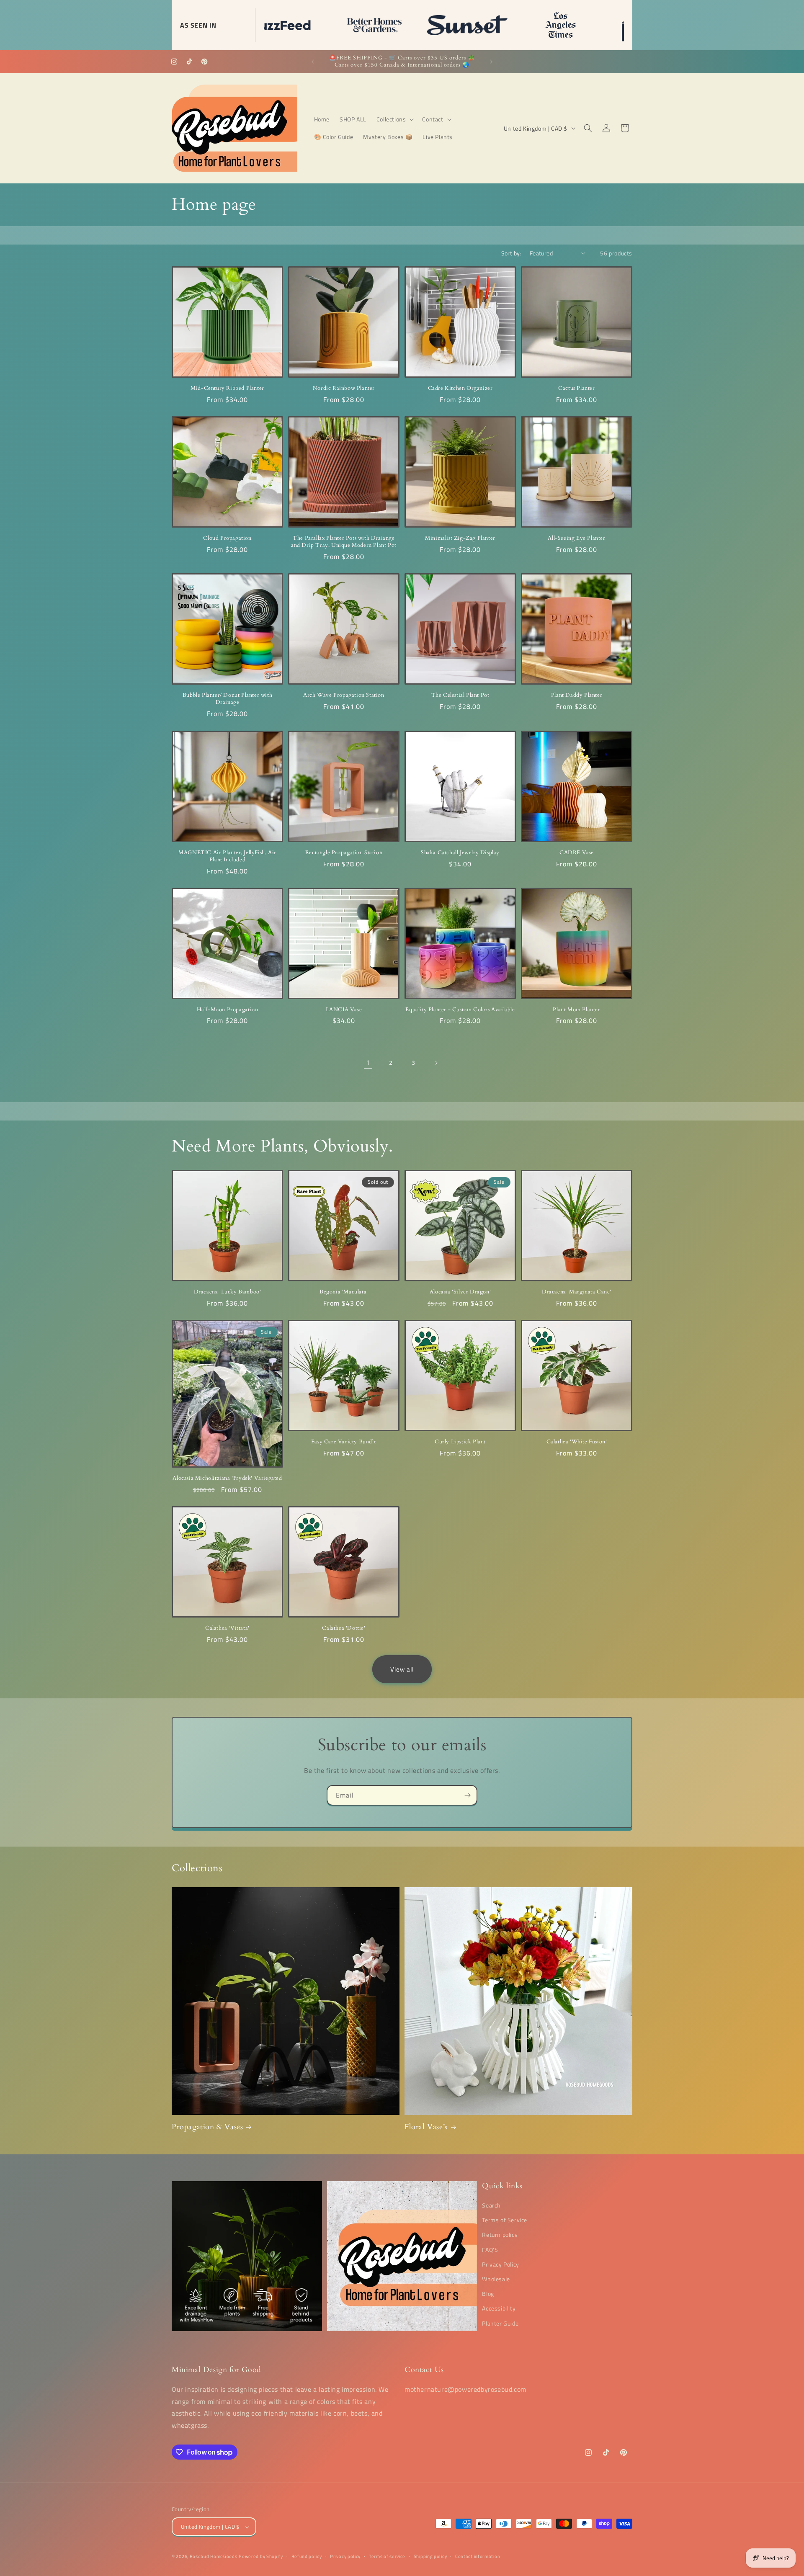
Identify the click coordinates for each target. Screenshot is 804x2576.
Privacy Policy (500, 2264)
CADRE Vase (577, 853)
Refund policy (307, 2556)
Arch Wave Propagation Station (344, 695)
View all (402, 1669)
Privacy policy (345, 2556)
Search (491, 2205)
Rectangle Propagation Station (344, 853)
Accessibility (499, 2309)
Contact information (478, 2556)
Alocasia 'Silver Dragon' (460, 1292)
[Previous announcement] (313, 62)
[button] (394, 119)
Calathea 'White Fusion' (577, 1442)
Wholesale (496, 2279)
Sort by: (511, 253)
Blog (488, 2294)
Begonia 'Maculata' (344, 1292)
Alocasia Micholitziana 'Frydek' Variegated (227, 1478)
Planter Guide (500, 2323)
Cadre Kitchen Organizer (460, 388)
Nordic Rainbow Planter (344, 388)
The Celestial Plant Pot (460, 695)
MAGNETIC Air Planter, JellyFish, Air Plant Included (227, 856)
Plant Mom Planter (576, 1010)
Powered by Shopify (261, 2557)
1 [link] (368, 1063)
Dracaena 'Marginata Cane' (577, 1292)
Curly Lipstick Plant (460, 1442)
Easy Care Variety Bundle (344, 1442)
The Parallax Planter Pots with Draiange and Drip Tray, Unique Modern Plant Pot (344, 542)
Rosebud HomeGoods (214, 2557)
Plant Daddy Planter (577, 695)
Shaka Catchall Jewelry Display (460, 853)
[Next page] (436, 1063)
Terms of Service (505, 2220)
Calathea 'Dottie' (344, 1628)
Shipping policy (430, 2556)
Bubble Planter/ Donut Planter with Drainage (227, 699)
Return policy (500, 2235)
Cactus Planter (576, 388)
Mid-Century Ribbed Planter (227, 388)
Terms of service (387, 2556)
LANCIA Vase (344, 1010)
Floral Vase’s (426, 2127)
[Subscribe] (467, 1795)
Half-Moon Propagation (228, 1010)
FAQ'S (490, 2250)
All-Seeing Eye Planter (576, 538)
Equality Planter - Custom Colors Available (460, 1010)
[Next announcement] (491, 62)
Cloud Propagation (227, 538)
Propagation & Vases (207, 2127)
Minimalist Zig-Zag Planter (460, 538)
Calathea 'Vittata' (227, 1628)
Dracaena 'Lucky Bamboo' (228, 1292)
